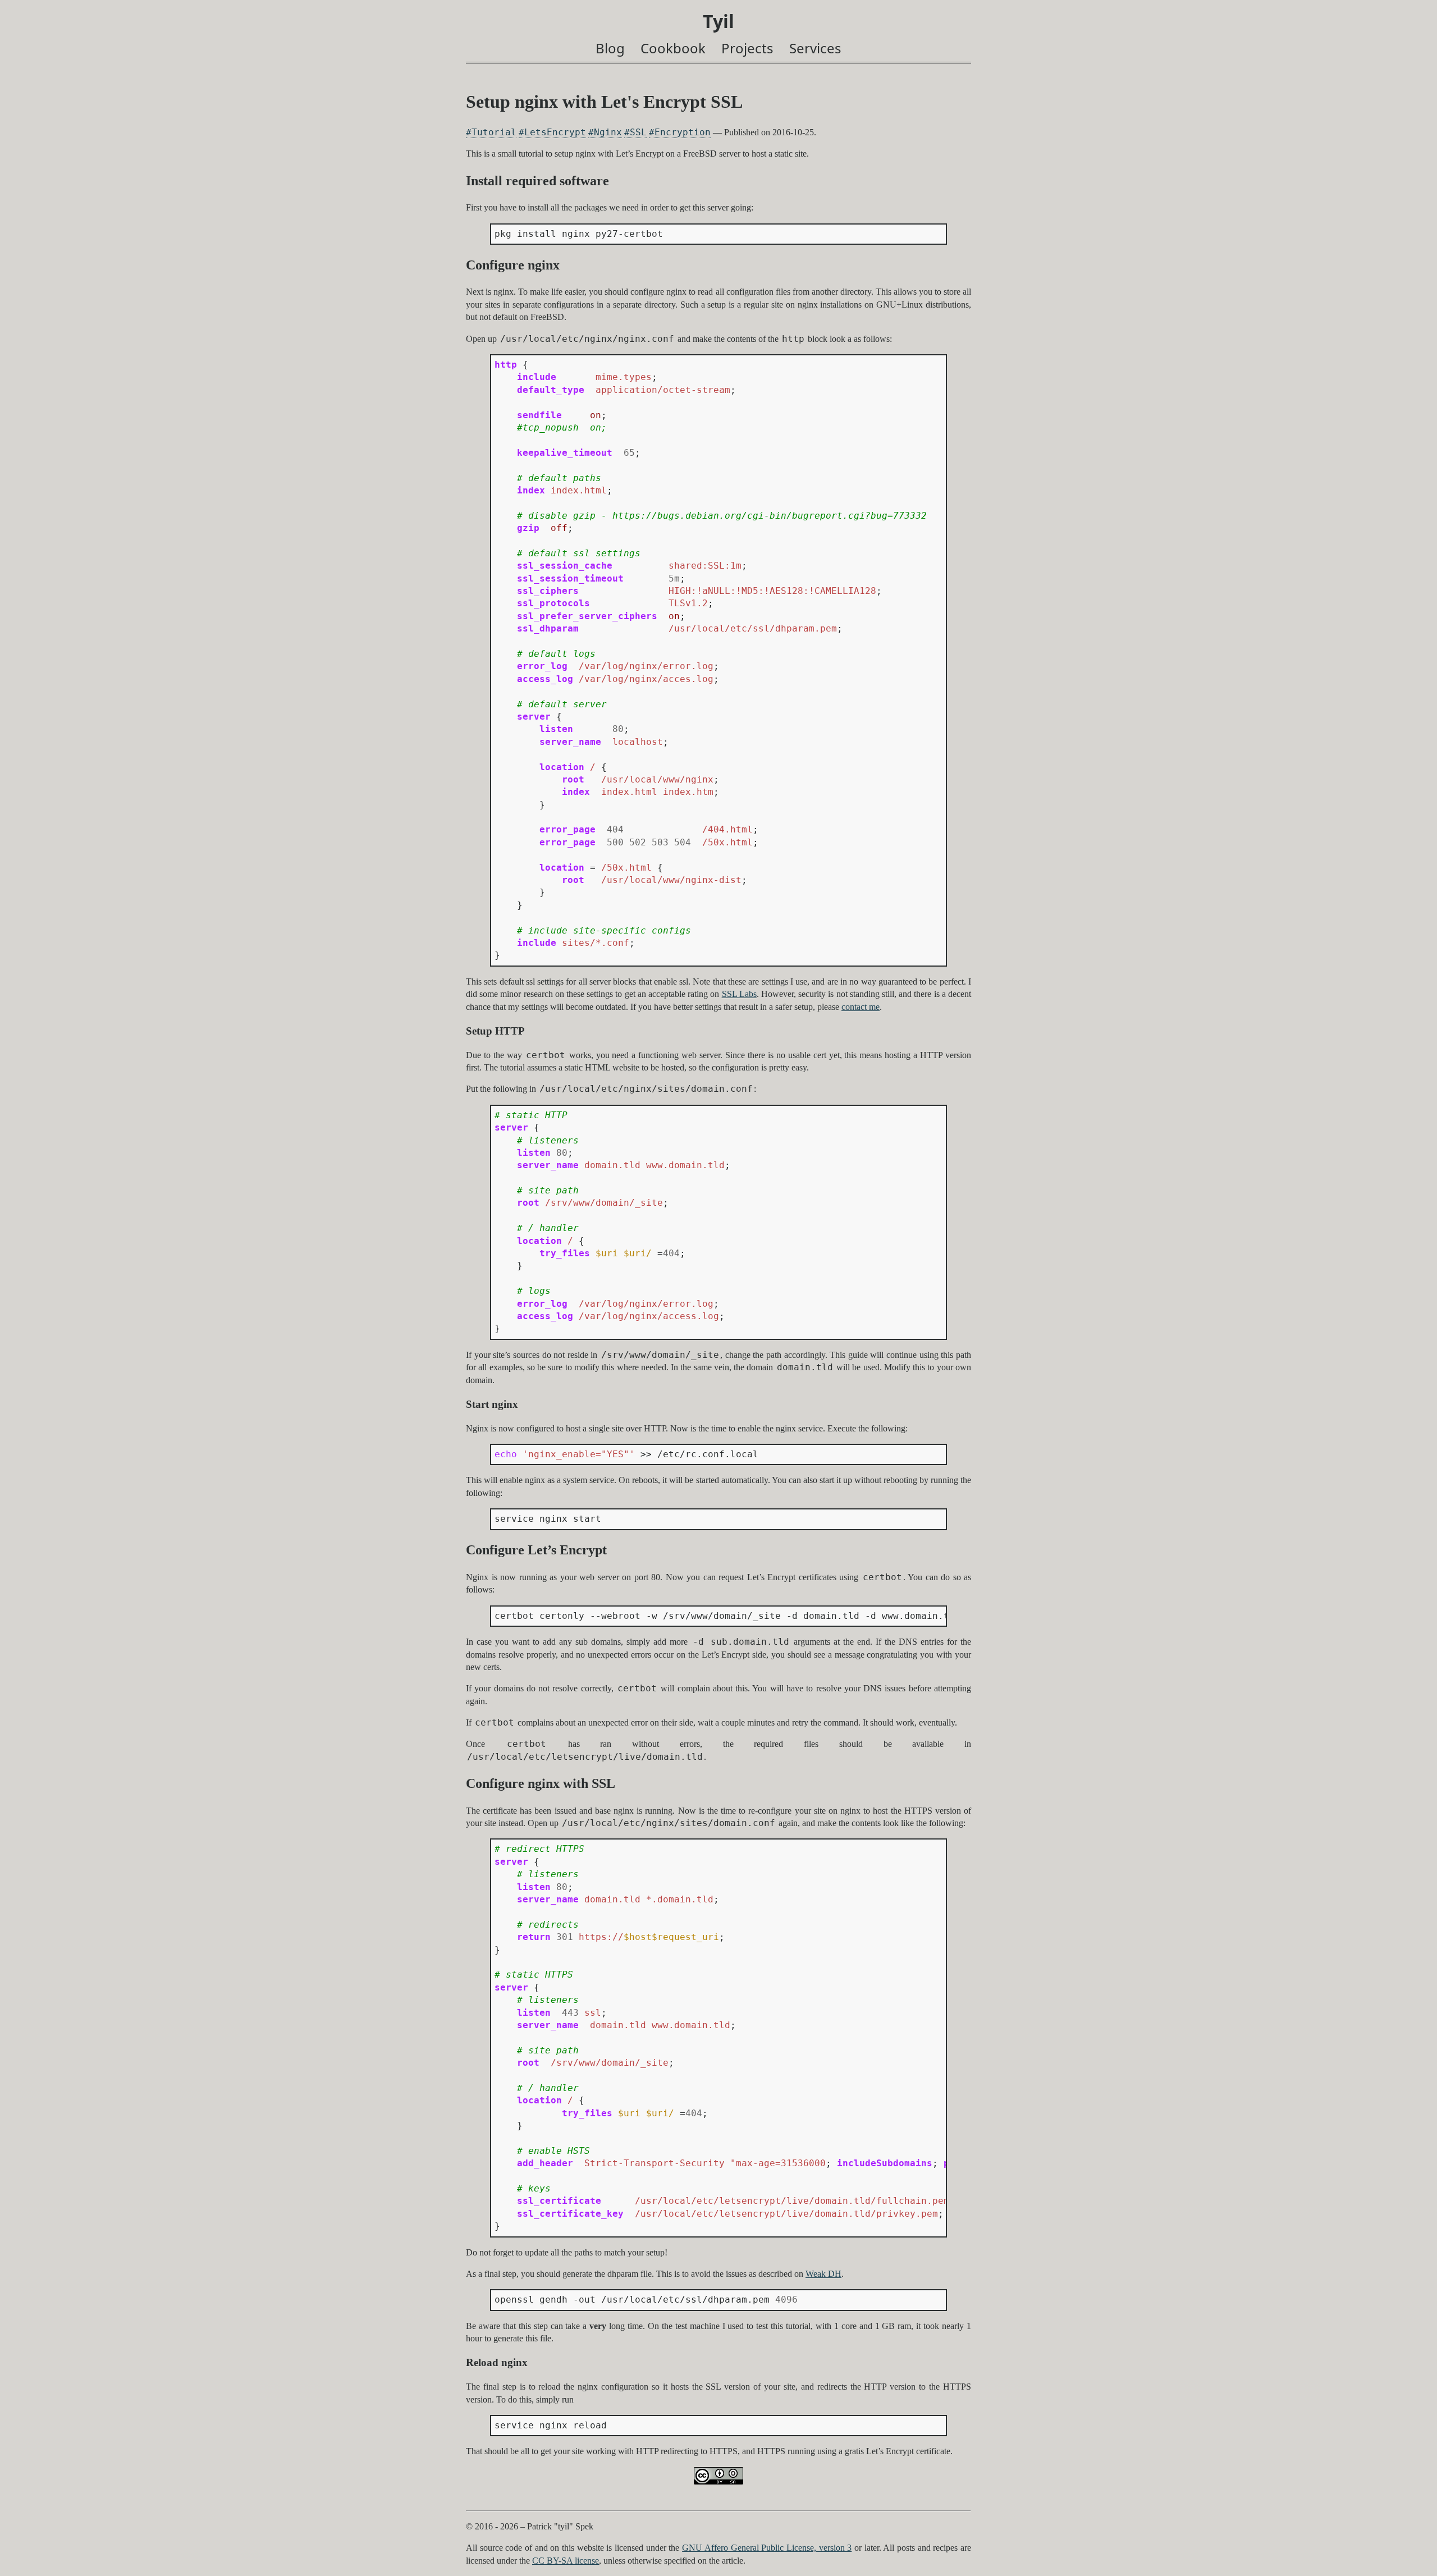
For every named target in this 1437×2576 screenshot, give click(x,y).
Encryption (683, 132)
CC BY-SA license (566, 2561)
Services (815, 48)
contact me (861, 1007)
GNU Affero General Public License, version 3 (767, 2548)
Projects (747, 48)
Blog (610, 48)
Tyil (718, 21)
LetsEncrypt (555, 132)
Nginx (608, 132)
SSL (638, 132)
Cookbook (673, 48)
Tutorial (494, 132)
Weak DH (823, 2274)
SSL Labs (739, 994)
